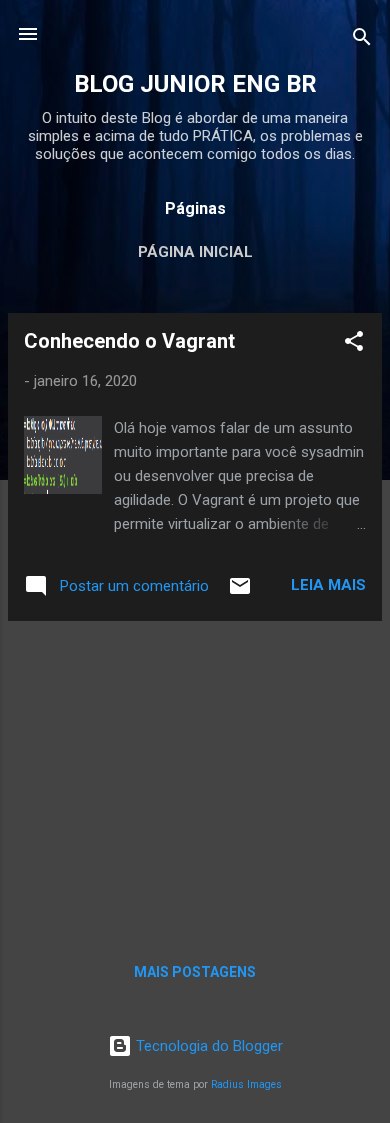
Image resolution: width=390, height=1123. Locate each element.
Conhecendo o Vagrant (129, 341)
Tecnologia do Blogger (207, 1046)
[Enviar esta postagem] (240, 593)
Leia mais (328, 585)
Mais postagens (195, 972)
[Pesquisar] (362, 40)
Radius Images (246, 1084)
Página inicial (195, 252)
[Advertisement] (195, 777)
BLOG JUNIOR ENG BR (195, 84)
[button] (354, 344)
